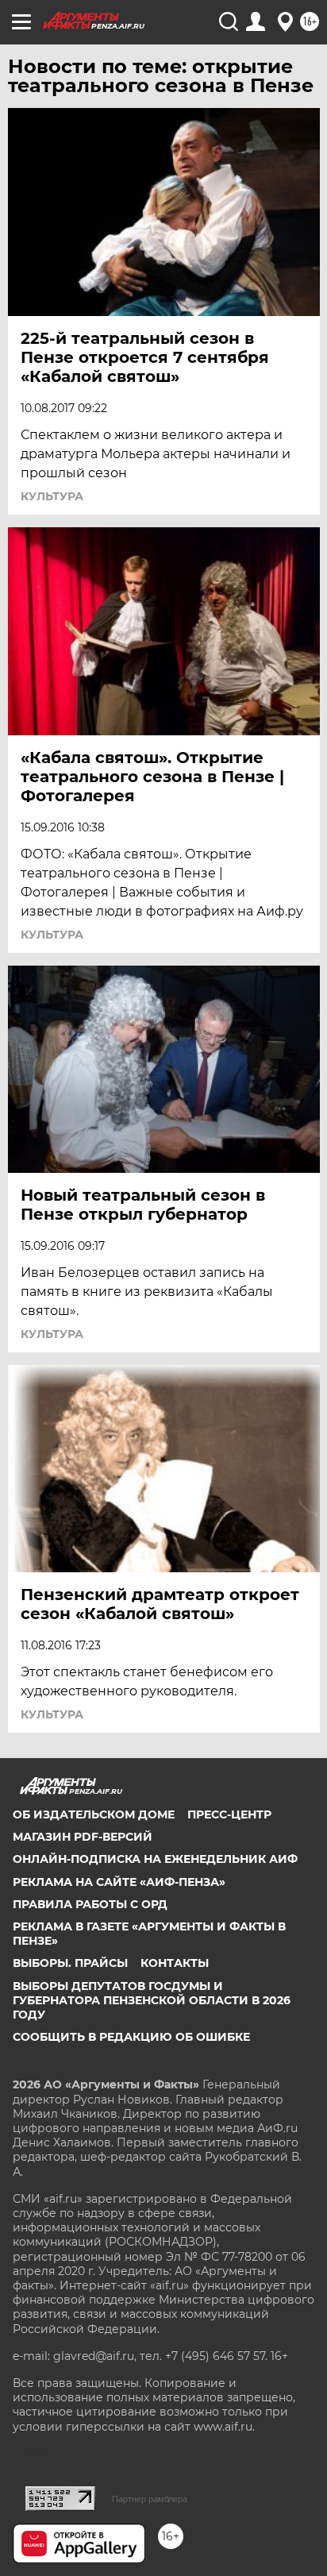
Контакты (175, 1963)
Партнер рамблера (150, 2499)
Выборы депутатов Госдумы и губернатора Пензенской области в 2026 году (152, 2000)
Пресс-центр (229, 1814)
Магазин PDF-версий (83, 1837)
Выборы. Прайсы (70, 1963)
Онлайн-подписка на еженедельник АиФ (155, 1859)
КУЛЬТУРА (52, 496)
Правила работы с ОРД (90, 1904)
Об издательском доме (94, 1814)
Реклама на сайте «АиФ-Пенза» (119, 1882)
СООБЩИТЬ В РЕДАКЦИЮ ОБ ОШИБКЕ (131, 2037)
